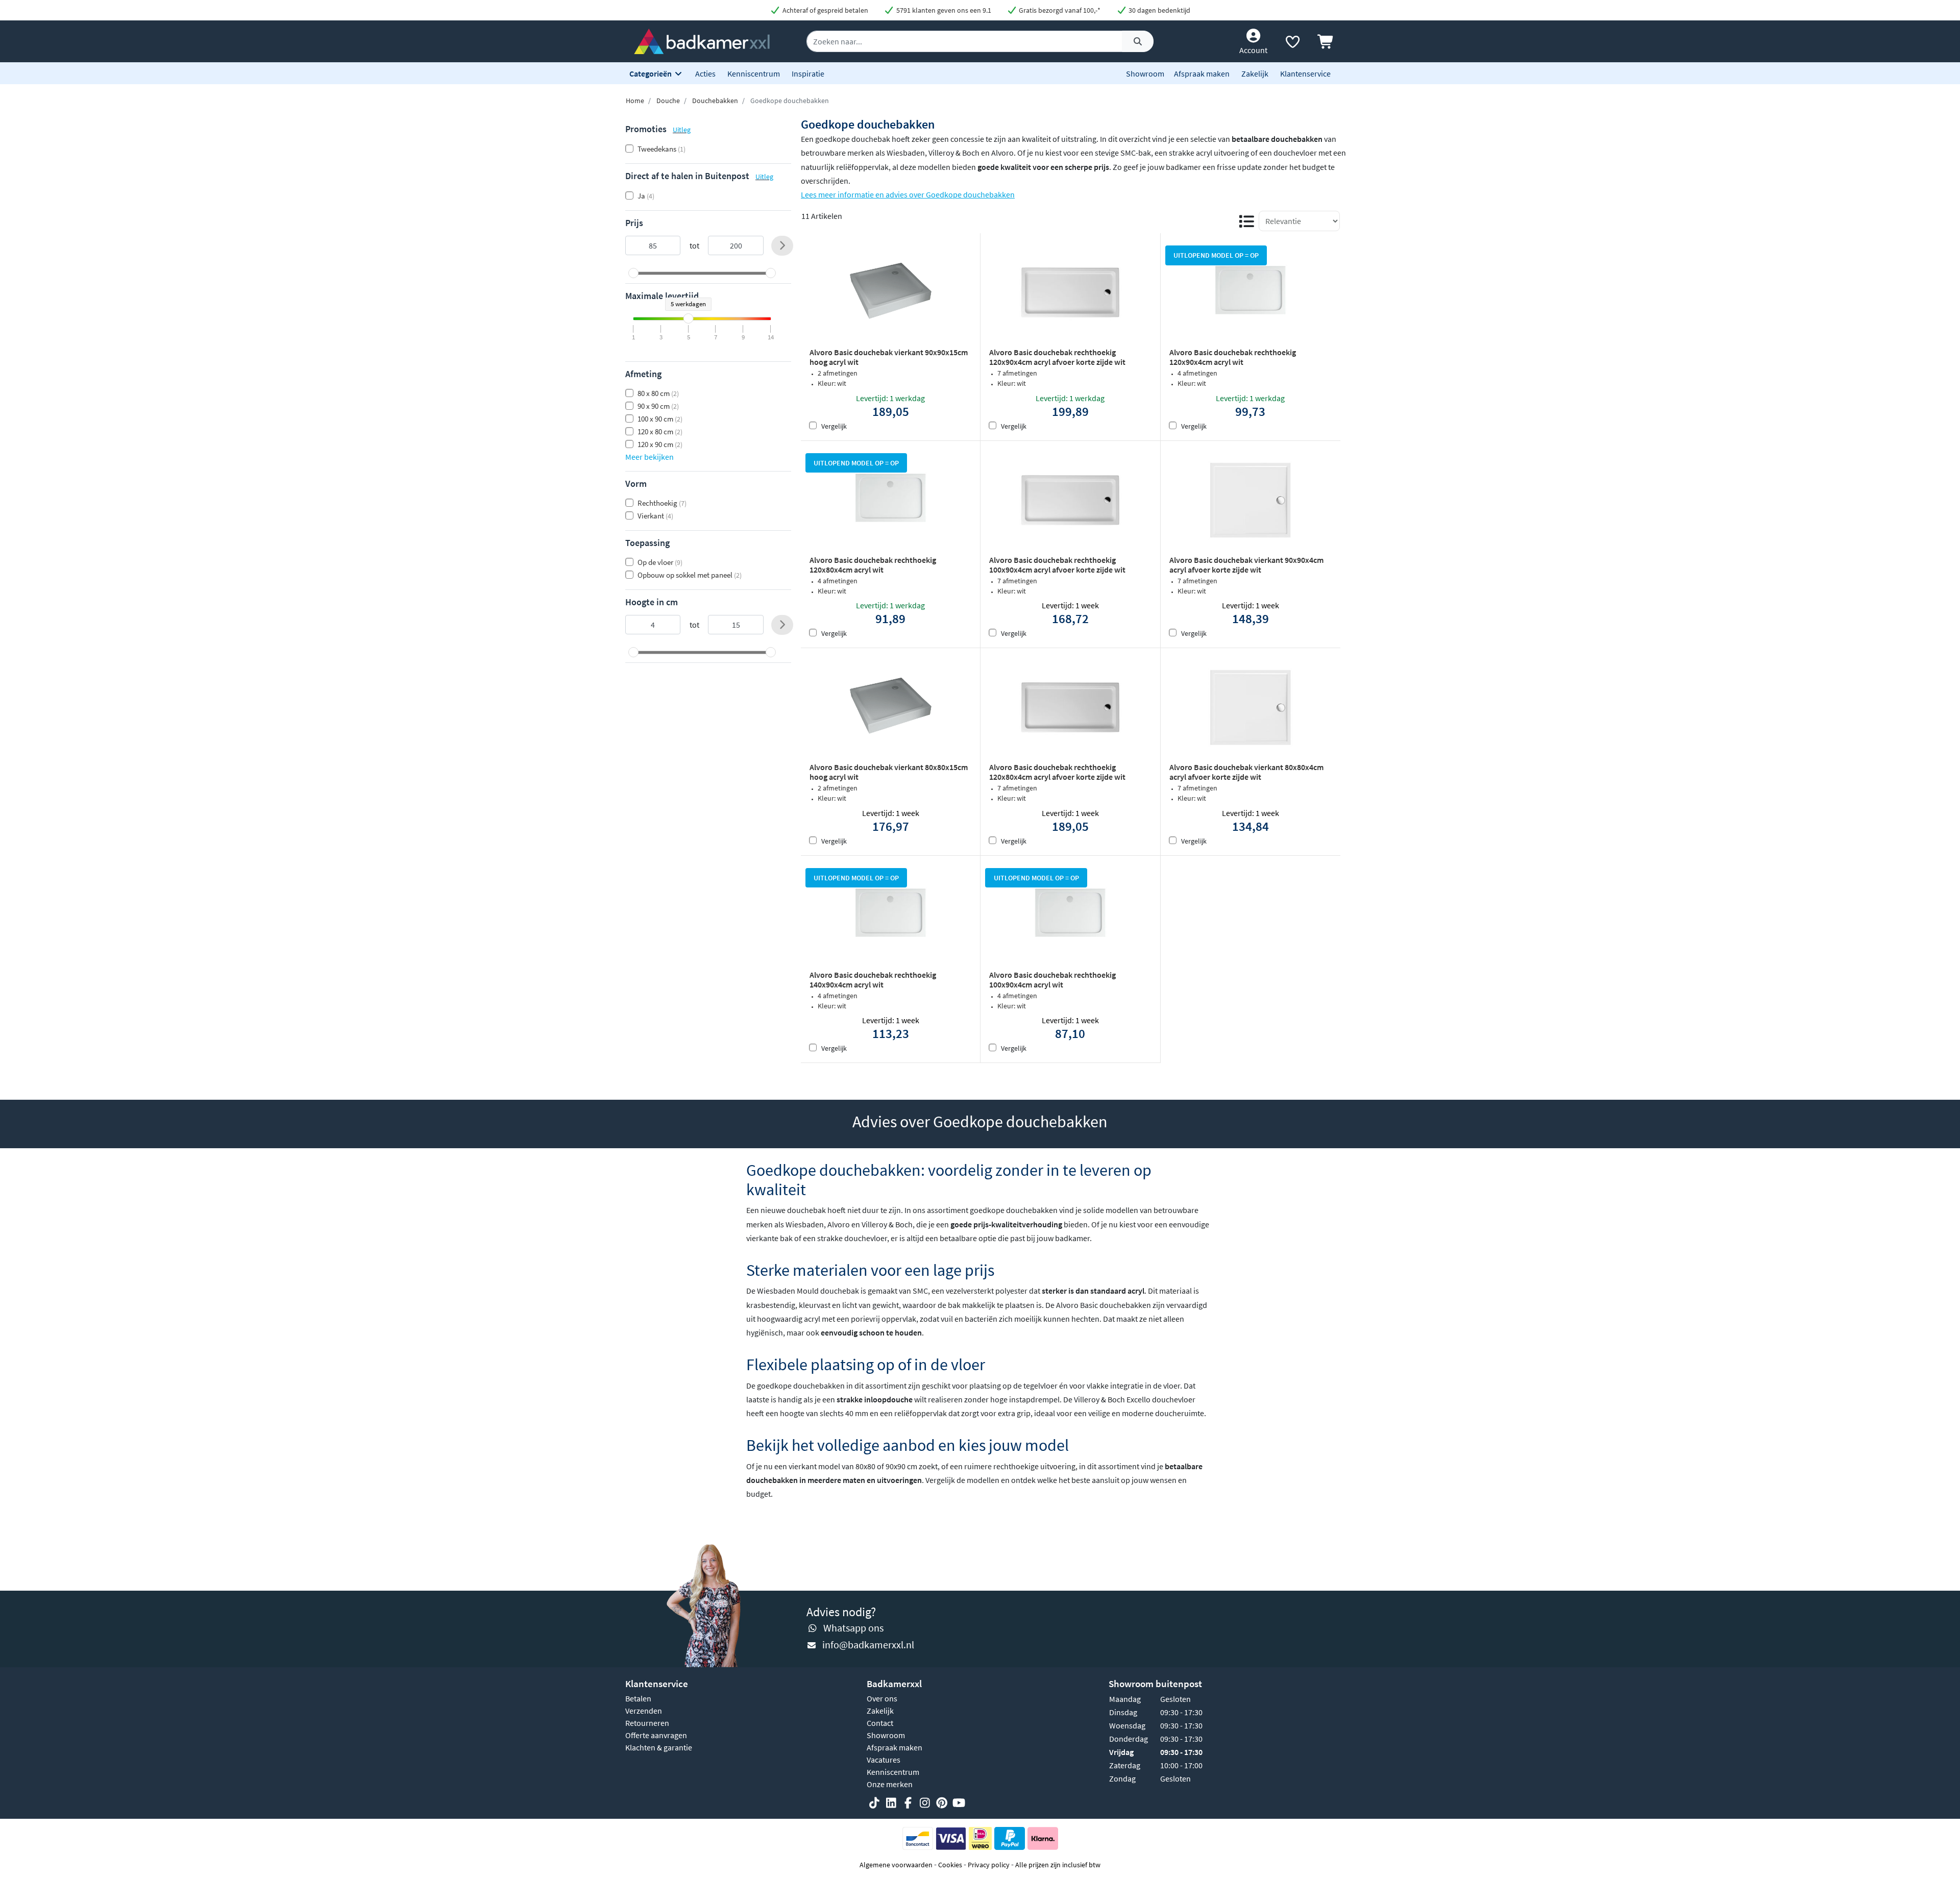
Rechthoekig (662, 503)
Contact (880, 1723)
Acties (705, 73)
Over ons (882, 1698)
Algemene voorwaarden (896, 1865)
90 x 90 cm (658, 406)
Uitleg (682, 130)
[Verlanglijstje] (1292, 44)
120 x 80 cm (660, 431)
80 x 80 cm (658, 393)
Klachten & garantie (659, 1747)
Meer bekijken (650, 457)
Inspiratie (808, 73)
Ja (646, 196)
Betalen (638, 1698)
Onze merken (890, 1784)
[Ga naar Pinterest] (942, 1803)
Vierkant (655, 516)
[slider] (633, 273)
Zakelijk (1255, 73)
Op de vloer (660, 562)
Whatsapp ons (853, 1628)
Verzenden (644, 1711)
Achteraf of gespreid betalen (825, 10)
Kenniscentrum (754, 73)
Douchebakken (715, 101)
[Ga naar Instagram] (925, 1803)
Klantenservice (1305, 73)
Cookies (950, 1865)
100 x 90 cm (660, 419)
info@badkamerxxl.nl (868, 1645)
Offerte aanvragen (656, 1735)
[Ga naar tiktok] (874, 1803)
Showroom (1145, 73)
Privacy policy (989, 1865)
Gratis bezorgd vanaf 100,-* (1059, 10)
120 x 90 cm (660, 444)
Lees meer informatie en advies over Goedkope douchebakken (908, 194)
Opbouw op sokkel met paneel (690, 575)
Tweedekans (661, 149)
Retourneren (647, 1723)
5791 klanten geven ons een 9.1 (943, 10)
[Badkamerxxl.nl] (702, 40)
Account (1253, 50)
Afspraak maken (1202, 73)
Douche (668, 101)
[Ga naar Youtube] (959, 1803)
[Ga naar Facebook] (908, 1803)
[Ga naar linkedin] (891, 1803)
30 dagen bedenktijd (1159, 10)
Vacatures (884, 1760)
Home (635, 101)
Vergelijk (834, 426)
